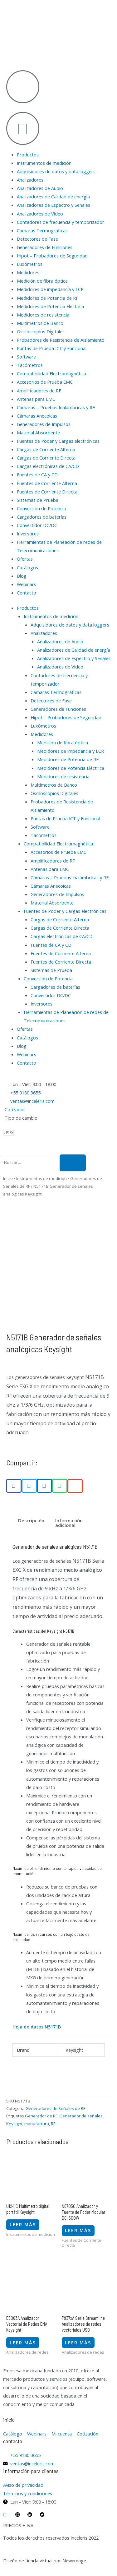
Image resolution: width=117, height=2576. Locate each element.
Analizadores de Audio (40, 188)
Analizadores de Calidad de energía (53, 197)
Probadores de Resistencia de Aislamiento (61, 340)
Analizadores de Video (40, 214)
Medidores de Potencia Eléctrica (50, 306)
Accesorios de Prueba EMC (45, 382)
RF (53, 2124)
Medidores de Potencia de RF (48, 298)
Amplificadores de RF (39, 391)
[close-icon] (2, 60)
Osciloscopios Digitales (41, 331)
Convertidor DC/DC (37, 525)
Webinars (27, 584)
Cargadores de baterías (42, 517)
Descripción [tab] (31, 1520)
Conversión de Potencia (41, 508)
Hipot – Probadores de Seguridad (52, 256)
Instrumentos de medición (44, 163)
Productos (28, 155)
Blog (22, 576)
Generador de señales (81, 2116)
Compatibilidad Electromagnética (51, 373)
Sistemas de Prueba (38, 500)
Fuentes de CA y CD (37, 474)
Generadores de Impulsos (44, 424)
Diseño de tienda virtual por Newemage (45, 2560)
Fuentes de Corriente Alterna (47, 483)
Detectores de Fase (37, 239)
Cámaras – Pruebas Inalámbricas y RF (56, 407)
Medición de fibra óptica (42, 281)
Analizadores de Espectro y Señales (54, 205)
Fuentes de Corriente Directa (47, 492)
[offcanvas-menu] (2, 51)
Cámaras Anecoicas (37, 416)
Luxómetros (30, 264)
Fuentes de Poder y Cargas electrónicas (58, 441)
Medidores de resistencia (43, 315)
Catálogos (27, 567)
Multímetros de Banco (40, 323)
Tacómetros (30, 365)
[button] (14, 1486)
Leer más (23, 2224)
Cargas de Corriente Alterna (46, 449)
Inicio (8, 1178)
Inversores (28, 534)
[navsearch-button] (2, 1150)
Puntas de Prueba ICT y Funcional (52, 348)
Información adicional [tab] (69, 1523)
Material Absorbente (38, 432)
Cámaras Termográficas (42, 230)
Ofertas (25, 559)
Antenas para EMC (36, 399)
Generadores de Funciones (45, 247)
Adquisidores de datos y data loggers (56, 171)
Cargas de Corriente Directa (46, 458)
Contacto (27, 593)
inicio (9, 2420)
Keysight (14, 2124)
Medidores (28, 272)
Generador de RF (41, 2116)
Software (26, 357)
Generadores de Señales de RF (55, 2108)
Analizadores (30, 180)
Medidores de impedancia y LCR (50, 289)
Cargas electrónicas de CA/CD (48, 466)
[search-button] (73, 1163)
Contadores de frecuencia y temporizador (61, 222)
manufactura (37, 2124)
